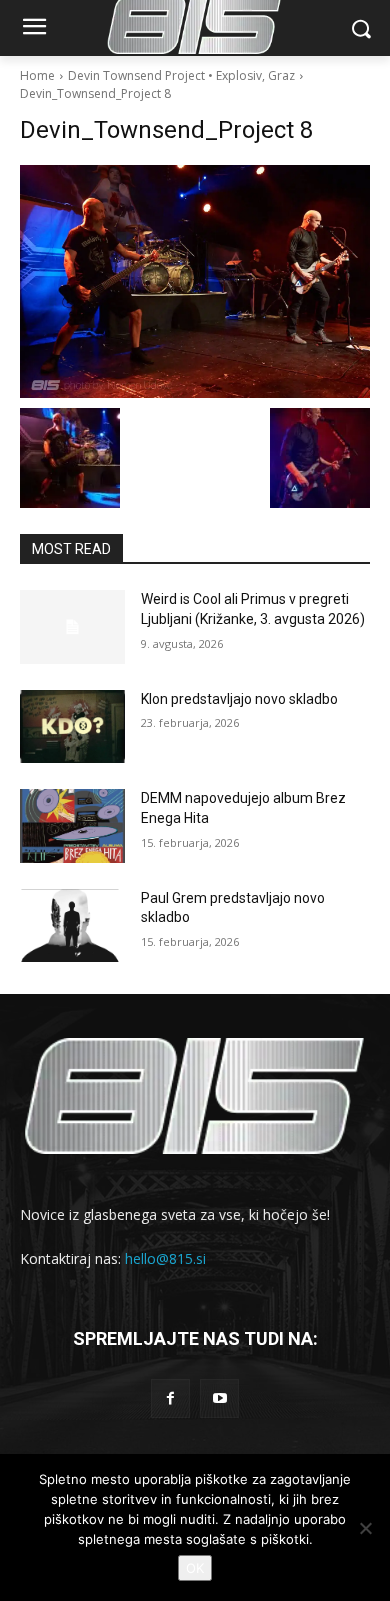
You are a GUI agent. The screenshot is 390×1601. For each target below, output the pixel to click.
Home (37, 75)
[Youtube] (219, 1398)
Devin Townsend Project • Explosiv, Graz (181, 75)
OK (195, 1568)
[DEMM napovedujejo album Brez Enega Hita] (72, 826)
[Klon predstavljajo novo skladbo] (72, 727)
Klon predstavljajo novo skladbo (239, 699)
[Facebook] (170, 1398)
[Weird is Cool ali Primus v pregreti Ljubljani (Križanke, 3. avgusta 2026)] (72, 627)
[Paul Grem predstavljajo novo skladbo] (72, 926)
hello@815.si (165, 1258)
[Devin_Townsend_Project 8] (195, 281)
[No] (365, 1528)
